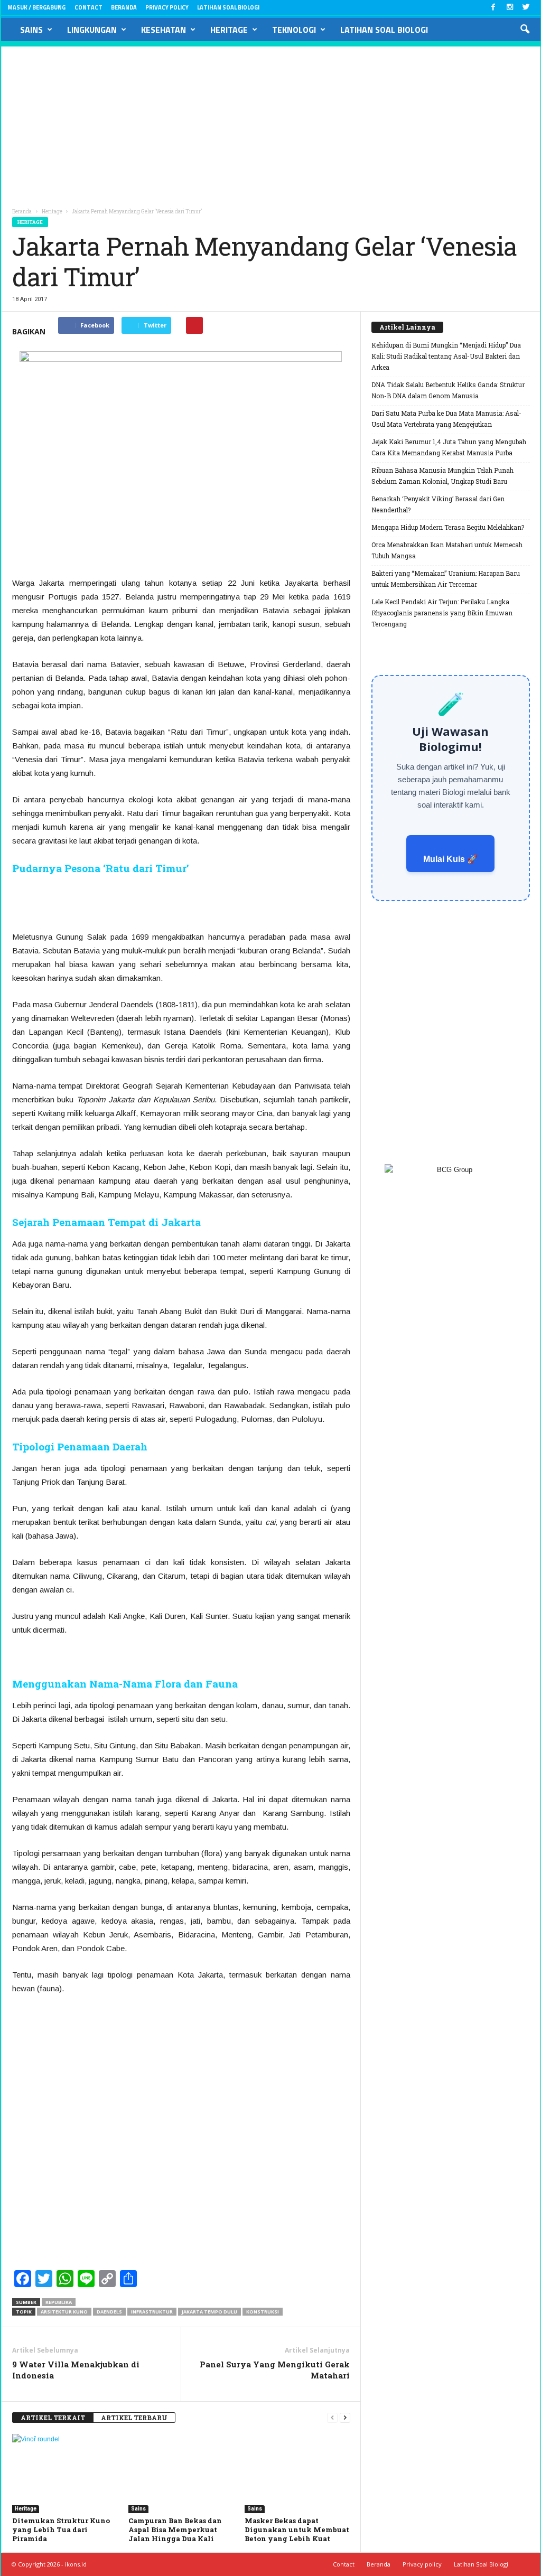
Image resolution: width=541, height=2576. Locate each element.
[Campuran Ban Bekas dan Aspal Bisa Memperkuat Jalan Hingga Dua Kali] (181, 2474)
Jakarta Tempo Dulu (209, 2312)
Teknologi (294, 30)
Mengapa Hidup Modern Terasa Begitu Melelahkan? (448, 527)
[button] (525, 30)
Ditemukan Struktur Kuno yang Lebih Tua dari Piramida (61, 2530)
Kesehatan (164, 30)
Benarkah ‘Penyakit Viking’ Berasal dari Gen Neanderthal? (438, 504)
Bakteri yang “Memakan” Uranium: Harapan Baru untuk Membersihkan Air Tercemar (446, 579)
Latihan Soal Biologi (228, 7)
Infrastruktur (152, 2312)
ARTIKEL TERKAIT (53, 2418)
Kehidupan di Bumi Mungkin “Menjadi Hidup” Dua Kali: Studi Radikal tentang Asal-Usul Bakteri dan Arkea (446, 356)
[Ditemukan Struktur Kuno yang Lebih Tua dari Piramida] (65, 2474)
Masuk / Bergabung (36, 7)
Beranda (124, 7)
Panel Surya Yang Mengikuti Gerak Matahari (275, 2370)
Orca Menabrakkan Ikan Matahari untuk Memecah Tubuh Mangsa (447, 550)
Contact (88, 7)
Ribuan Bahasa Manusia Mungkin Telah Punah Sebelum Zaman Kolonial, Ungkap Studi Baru (442, 476)
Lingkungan (92, 30)
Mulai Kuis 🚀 (450, 859)
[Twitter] (526, 8)
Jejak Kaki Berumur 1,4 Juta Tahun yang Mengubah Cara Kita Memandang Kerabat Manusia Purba (449, 447)
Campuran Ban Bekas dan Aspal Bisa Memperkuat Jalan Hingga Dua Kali (175, 2530)
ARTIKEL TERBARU (134, 2418)
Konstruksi (263, 2312)
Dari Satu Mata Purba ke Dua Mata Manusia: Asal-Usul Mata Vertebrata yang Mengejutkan (446, 419)
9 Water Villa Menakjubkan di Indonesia (76, 2370)
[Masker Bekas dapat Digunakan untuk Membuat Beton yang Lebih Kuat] (297, 2474)
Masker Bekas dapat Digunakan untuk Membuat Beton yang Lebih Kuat (297, 2530)
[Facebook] (493, 8)
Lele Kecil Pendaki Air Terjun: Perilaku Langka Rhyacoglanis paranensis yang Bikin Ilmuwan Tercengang (442, 613)
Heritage (229, 30)
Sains (31, 30)
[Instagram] (510, 8)
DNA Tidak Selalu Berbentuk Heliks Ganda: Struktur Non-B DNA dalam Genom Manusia (448, 390)
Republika (59, 2302)
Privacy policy (167, 7)
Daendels (109, 2312)
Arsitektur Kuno (64, 2312)
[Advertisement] (271, 120)
